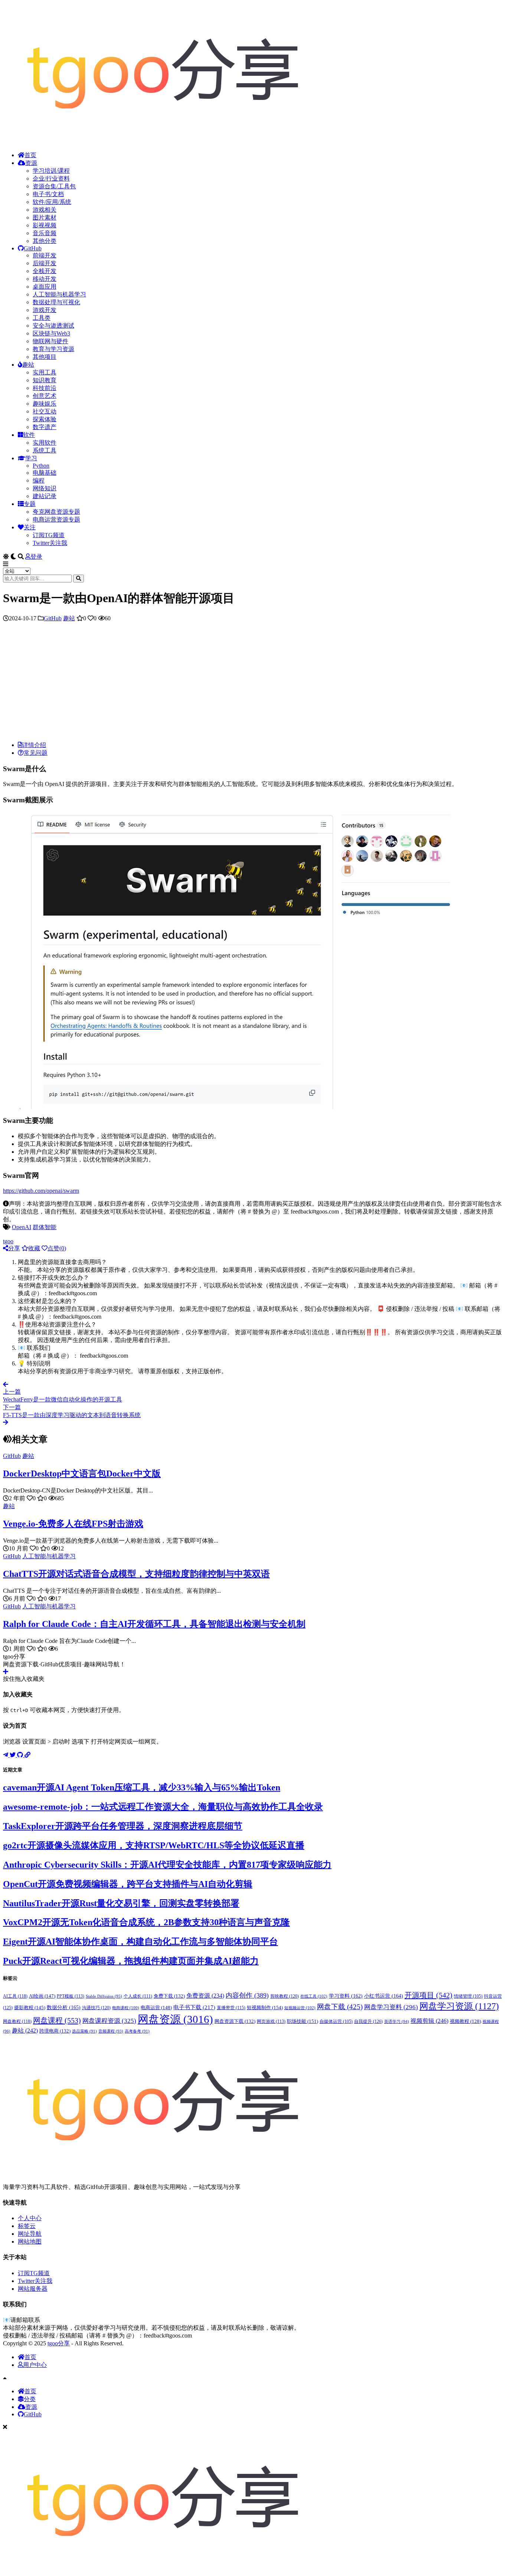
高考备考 (137, 2031)
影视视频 (45, 225)
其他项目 (45, 357)
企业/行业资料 (51, 178)
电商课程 (126, 2008)
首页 (30, 155)
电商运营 (156, 2007)
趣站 (28, 365)
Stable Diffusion (104, 1996)
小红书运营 (384, 1996)
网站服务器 (33, 2289)
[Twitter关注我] (13, 1755)
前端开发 (45, 255)
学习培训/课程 (51, 171)
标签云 (27, 2226)
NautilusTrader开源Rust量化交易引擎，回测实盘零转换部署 (121, 1903)
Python (41, 466)
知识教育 (45, 380)
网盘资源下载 (235, 2021)
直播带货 (231, 2008)
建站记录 (45, 496)
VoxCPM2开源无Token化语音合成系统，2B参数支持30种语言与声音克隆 (146, 1922)
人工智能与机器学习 (59, 294)
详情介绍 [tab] (34, 745)
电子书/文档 (48, 194)
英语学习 (397, 2021)
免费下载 (169, 1996)
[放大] (454, 822)
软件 (29, 435)
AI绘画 (42, 1996)
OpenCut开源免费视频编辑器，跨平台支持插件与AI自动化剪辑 (128, 1884)
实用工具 (45, 372)
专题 (30, 504)
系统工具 (45, 450)
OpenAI (22, 1227)
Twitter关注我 (50, 543)
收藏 (34, 1248)
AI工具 (15, 1996)
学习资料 (346, 1996)
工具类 (42, 318)
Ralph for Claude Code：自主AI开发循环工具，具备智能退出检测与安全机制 (154, 1624)
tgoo (8, 1241)
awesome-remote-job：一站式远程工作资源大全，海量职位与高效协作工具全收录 (163, 1807)
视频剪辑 (429, 2021)
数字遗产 (45, 427)
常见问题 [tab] (36, 753)
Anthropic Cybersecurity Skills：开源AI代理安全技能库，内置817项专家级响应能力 (167, 1865)
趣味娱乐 (45, 404)
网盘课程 (57, 2020)
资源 (31, 163)
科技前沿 (45, 388)
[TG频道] (6, 1755)
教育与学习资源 (53, 349)
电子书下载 (194, 2007)
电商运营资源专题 (56, 519)
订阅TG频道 (49, 535)
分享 (14, 1248)
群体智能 (45, 1227)
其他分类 (45, 241)
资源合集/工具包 (54, 186)
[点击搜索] (78, 579)
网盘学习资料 (391, 2007)
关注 (30, 527)
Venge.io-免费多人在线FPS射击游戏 (73, 1524)
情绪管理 (468, 1996)
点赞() (57, 1248)
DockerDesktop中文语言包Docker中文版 (82, 1474)
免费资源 (205, 1996)
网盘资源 (175, 2019)
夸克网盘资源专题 (56, 512)
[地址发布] (27, 1755)
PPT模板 (71, 1996)
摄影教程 (30, 2007)
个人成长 (138, 1996)
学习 (31, 458)
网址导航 (30, 2234)
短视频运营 (300, 2008)
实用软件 (45, 443)
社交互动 (45, 411)
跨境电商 (55, 2031)
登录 (36, 557)
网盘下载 (340, 2007)
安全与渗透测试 (53, 326)
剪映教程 (284, 1996)
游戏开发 (45, 310)
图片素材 (45, 217)
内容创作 (247, 1995)
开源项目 (429, 1995)
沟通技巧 (96, 2008)
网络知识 (45, 488)
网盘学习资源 (459, 2006)
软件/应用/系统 (52, 202)
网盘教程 (17, 2021)
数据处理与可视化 (56, 302)
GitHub (33, 248)
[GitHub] (21, 1755)
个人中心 (30, 2218)
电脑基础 (45, 473)
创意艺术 (45, 396)
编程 (39, 480)
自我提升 (368, 2021)
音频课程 (111, 2031)
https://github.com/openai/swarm (41, 1191)
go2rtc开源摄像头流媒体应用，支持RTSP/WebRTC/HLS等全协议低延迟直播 (154, 1845)
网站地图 (30, 2242)
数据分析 (64, 2007)
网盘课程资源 (109, 2021)
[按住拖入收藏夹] (6, 1672)
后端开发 (45, 263)
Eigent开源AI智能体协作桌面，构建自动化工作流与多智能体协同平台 (140, 1942)
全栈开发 (45, 271)
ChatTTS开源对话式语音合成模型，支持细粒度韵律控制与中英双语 (136, 1574)
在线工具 (314, 1996)
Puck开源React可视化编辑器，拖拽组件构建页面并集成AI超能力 (131, 1961)
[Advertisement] (253, 683)
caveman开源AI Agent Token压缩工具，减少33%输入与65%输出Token (142, 1787)
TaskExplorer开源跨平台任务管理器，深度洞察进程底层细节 (123, 1826)
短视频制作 (265, 2007)
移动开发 (45, 279)
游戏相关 (45, 210)
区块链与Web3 (51, 333)
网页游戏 (271, 2021)
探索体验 (45, 419)
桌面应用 (45, 287)
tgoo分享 (59, 2343)
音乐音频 (45, 233)
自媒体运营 (336, 2021)
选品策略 (84, 2031)
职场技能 (302, 2021)
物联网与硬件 (50, 341)
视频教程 (465, 2021)
